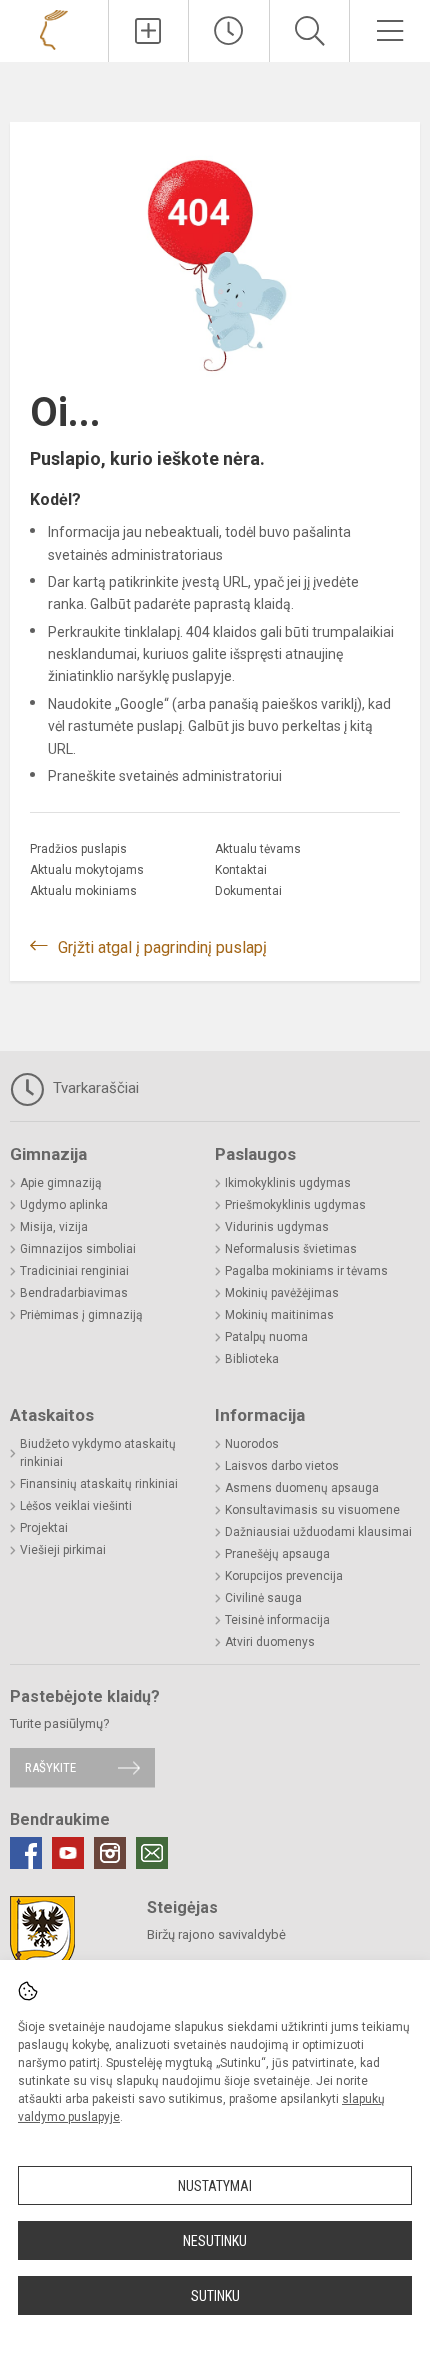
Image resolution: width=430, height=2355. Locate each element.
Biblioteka (252, 1359)
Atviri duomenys (270, 1642)
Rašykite (50, 1767)
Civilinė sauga (263, 1598)
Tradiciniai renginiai (74, 1271)
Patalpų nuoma (266, 1337)
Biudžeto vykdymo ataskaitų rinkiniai (98, 1453)
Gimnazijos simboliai (78, 1249)
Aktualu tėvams (258, 849)
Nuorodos (252, 1444)
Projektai (44, 1528)
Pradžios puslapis (78, 849)
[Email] (152, 1853)
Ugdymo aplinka (64, 1205)
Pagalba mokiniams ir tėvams (306, 1271)
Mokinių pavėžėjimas (282, 1293)
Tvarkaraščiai (94, 1088)
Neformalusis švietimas (291, 1249)
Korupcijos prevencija (284, 1576)
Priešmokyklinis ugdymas (295, 1205)
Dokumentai (248, 891)
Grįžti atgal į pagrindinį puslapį (162, 947)
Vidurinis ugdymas (277, 1227)
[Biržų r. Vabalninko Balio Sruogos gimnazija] (54, 28)
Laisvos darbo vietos (282, 1466)
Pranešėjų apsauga (277, 1554)
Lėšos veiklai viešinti (76, 1506)
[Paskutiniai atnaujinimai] (229, 31)
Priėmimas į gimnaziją (81, 1315)
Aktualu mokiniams (83, 891)
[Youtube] (68, 1853)
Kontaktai (241, 870)
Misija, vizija (54, 1227)
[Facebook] (26, 1853)
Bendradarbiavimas (74, 1293)
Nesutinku (215, 2241)
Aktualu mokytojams (87, 870)
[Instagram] (110, 1853)
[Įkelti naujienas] (149, 31)
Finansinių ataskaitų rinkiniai (99, 1484)
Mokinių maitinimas (279, 1315)
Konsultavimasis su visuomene (312, 1510)
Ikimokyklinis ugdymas (288, 1183)
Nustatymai (215, 2186)
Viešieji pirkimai (63, 1550)
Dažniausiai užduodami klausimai (318, 1532)
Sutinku (215, 2296)
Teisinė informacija (277, 1620)
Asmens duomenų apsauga (302, 1488)
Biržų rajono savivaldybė (216, 1934)
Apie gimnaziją (61, 1183)
